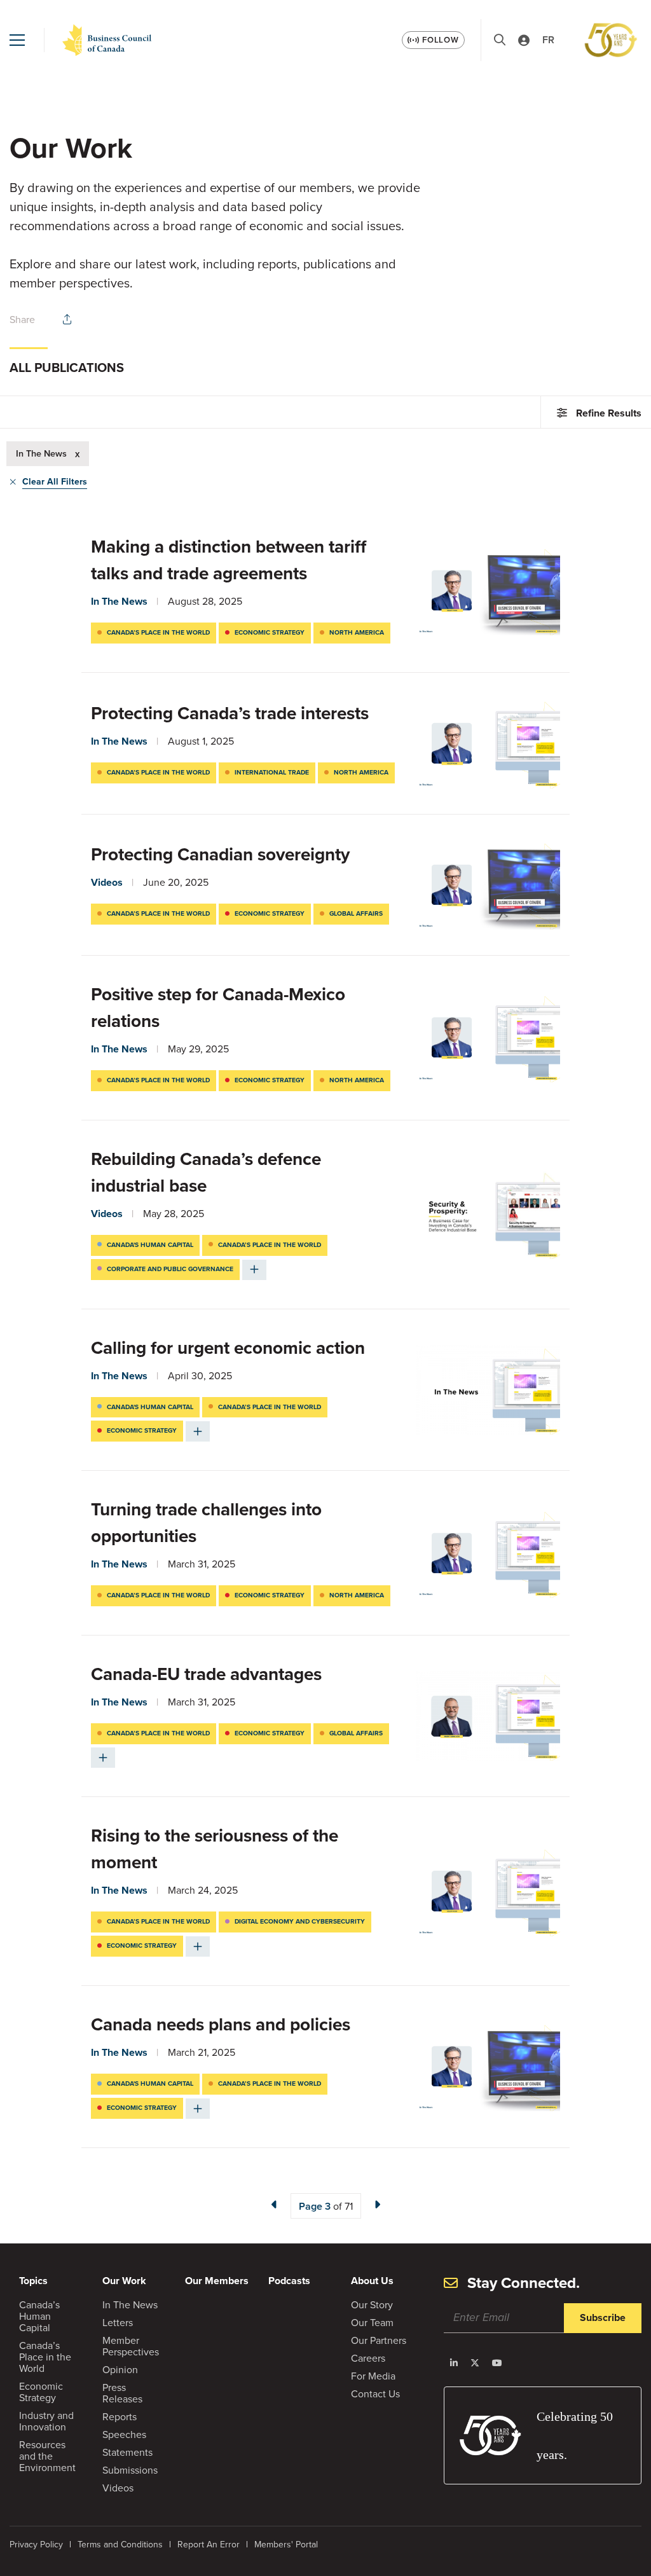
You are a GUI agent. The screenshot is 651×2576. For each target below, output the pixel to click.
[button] (17, 40)
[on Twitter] (475, 2363)
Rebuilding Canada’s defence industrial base (206, 1172)
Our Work (124, 2281)
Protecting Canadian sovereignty (220, 854)
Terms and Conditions (120, 2545)
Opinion (120, 2370)
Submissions (130, 2470)
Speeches (124, 2435)
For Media (373, 2376)
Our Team (372, 2323)
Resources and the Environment (47, 2456)
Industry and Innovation (46, 2421)
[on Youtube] (497, 2363)
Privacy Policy (36, 2545)
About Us (372, 2281)
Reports (120, 2417)
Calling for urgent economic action (230, 1348)
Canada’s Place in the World (158, 632)
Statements (127, 2452)
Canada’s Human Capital (39, 2316)
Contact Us (375, 2394)
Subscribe (603, 2318)
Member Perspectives (131, 2346)
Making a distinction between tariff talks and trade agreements (229, 560)
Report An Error (209, 2545)
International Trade (272, 772)
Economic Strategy (270, 632)
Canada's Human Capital (150, 1245)
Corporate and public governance (170, 1269)
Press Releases (122, 2393)
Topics (33, 2281)
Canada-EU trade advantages (209, 1674)
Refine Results (609, 413)
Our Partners (379, 2340)
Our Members (217, 2281)
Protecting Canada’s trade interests (230, 713)
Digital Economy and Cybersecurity (300, 1921)
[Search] (500, 40)
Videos (107, 882)
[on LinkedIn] (454, 2363)
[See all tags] (254, 1270)
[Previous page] (275, 2205)
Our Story (372, 2305)
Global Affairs (356, 913)
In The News (119, 601)
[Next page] (377, 2205)
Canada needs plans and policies (223, 2024)
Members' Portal (286, 2545)
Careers (368, 2358)
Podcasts (289, 2281)
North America (357, 632)
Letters (118, 2323)
